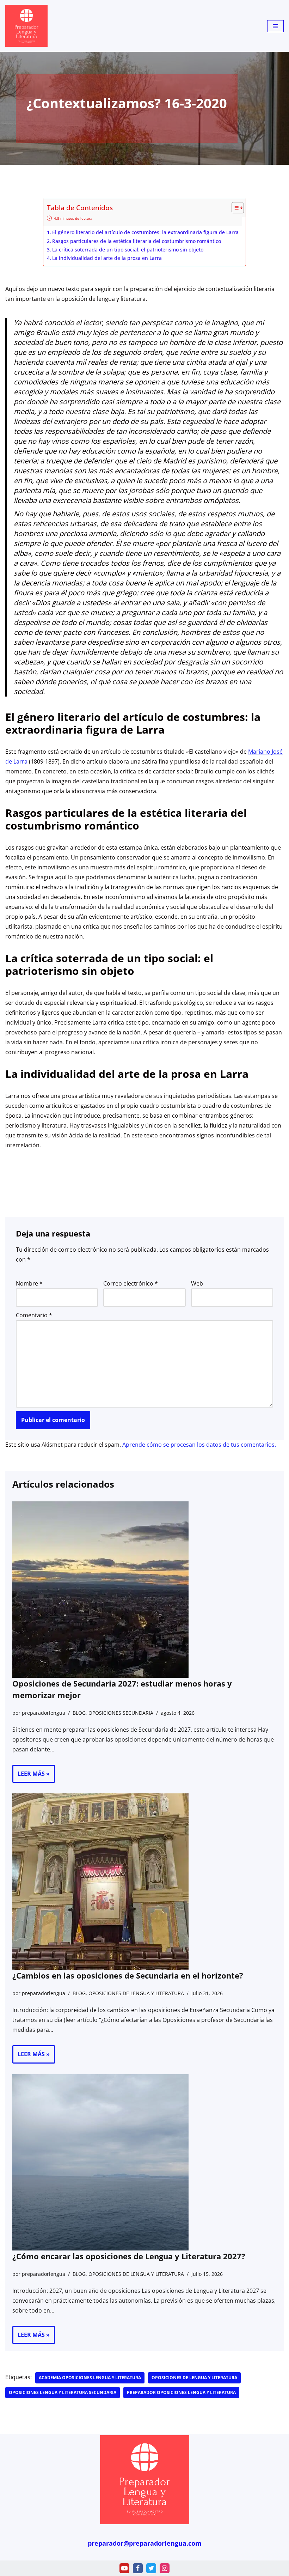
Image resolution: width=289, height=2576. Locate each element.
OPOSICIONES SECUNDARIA (121, 1713)
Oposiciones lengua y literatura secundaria (63, 2392)
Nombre (29, 1283)
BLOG (79, 1713)
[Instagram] (165, 2568)
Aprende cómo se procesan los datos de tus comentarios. (199, 1445)
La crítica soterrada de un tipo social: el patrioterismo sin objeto (128, 250)
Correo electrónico (131, 1283)
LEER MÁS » (31, 1776)
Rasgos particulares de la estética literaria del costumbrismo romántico (137, 241)
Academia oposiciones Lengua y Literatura (90, 2378)
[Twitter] (151, 2568)
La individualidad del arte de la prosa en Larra (107, 258)
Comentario (34, 1315)
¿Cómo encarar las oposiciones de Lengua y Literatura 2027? (129, 2256)
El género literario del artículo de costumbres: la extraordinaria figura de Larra (145, 232)
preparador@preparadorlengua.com (145, 2543)
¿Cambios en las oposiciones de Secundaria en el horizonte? (128, 1975)
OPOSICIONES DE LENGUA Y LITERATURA (136, 1993)
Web (197, 1283)
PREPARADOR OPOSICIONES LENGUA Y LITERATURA (181, 2392)
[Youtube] (124, 2568)
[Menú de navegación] (275, 26)
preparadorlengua (44, 1713)
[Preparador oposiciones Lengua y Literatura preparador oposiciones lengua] (26, 26)
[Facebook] (138, 2568)
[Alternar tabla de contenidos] (234, 208)
